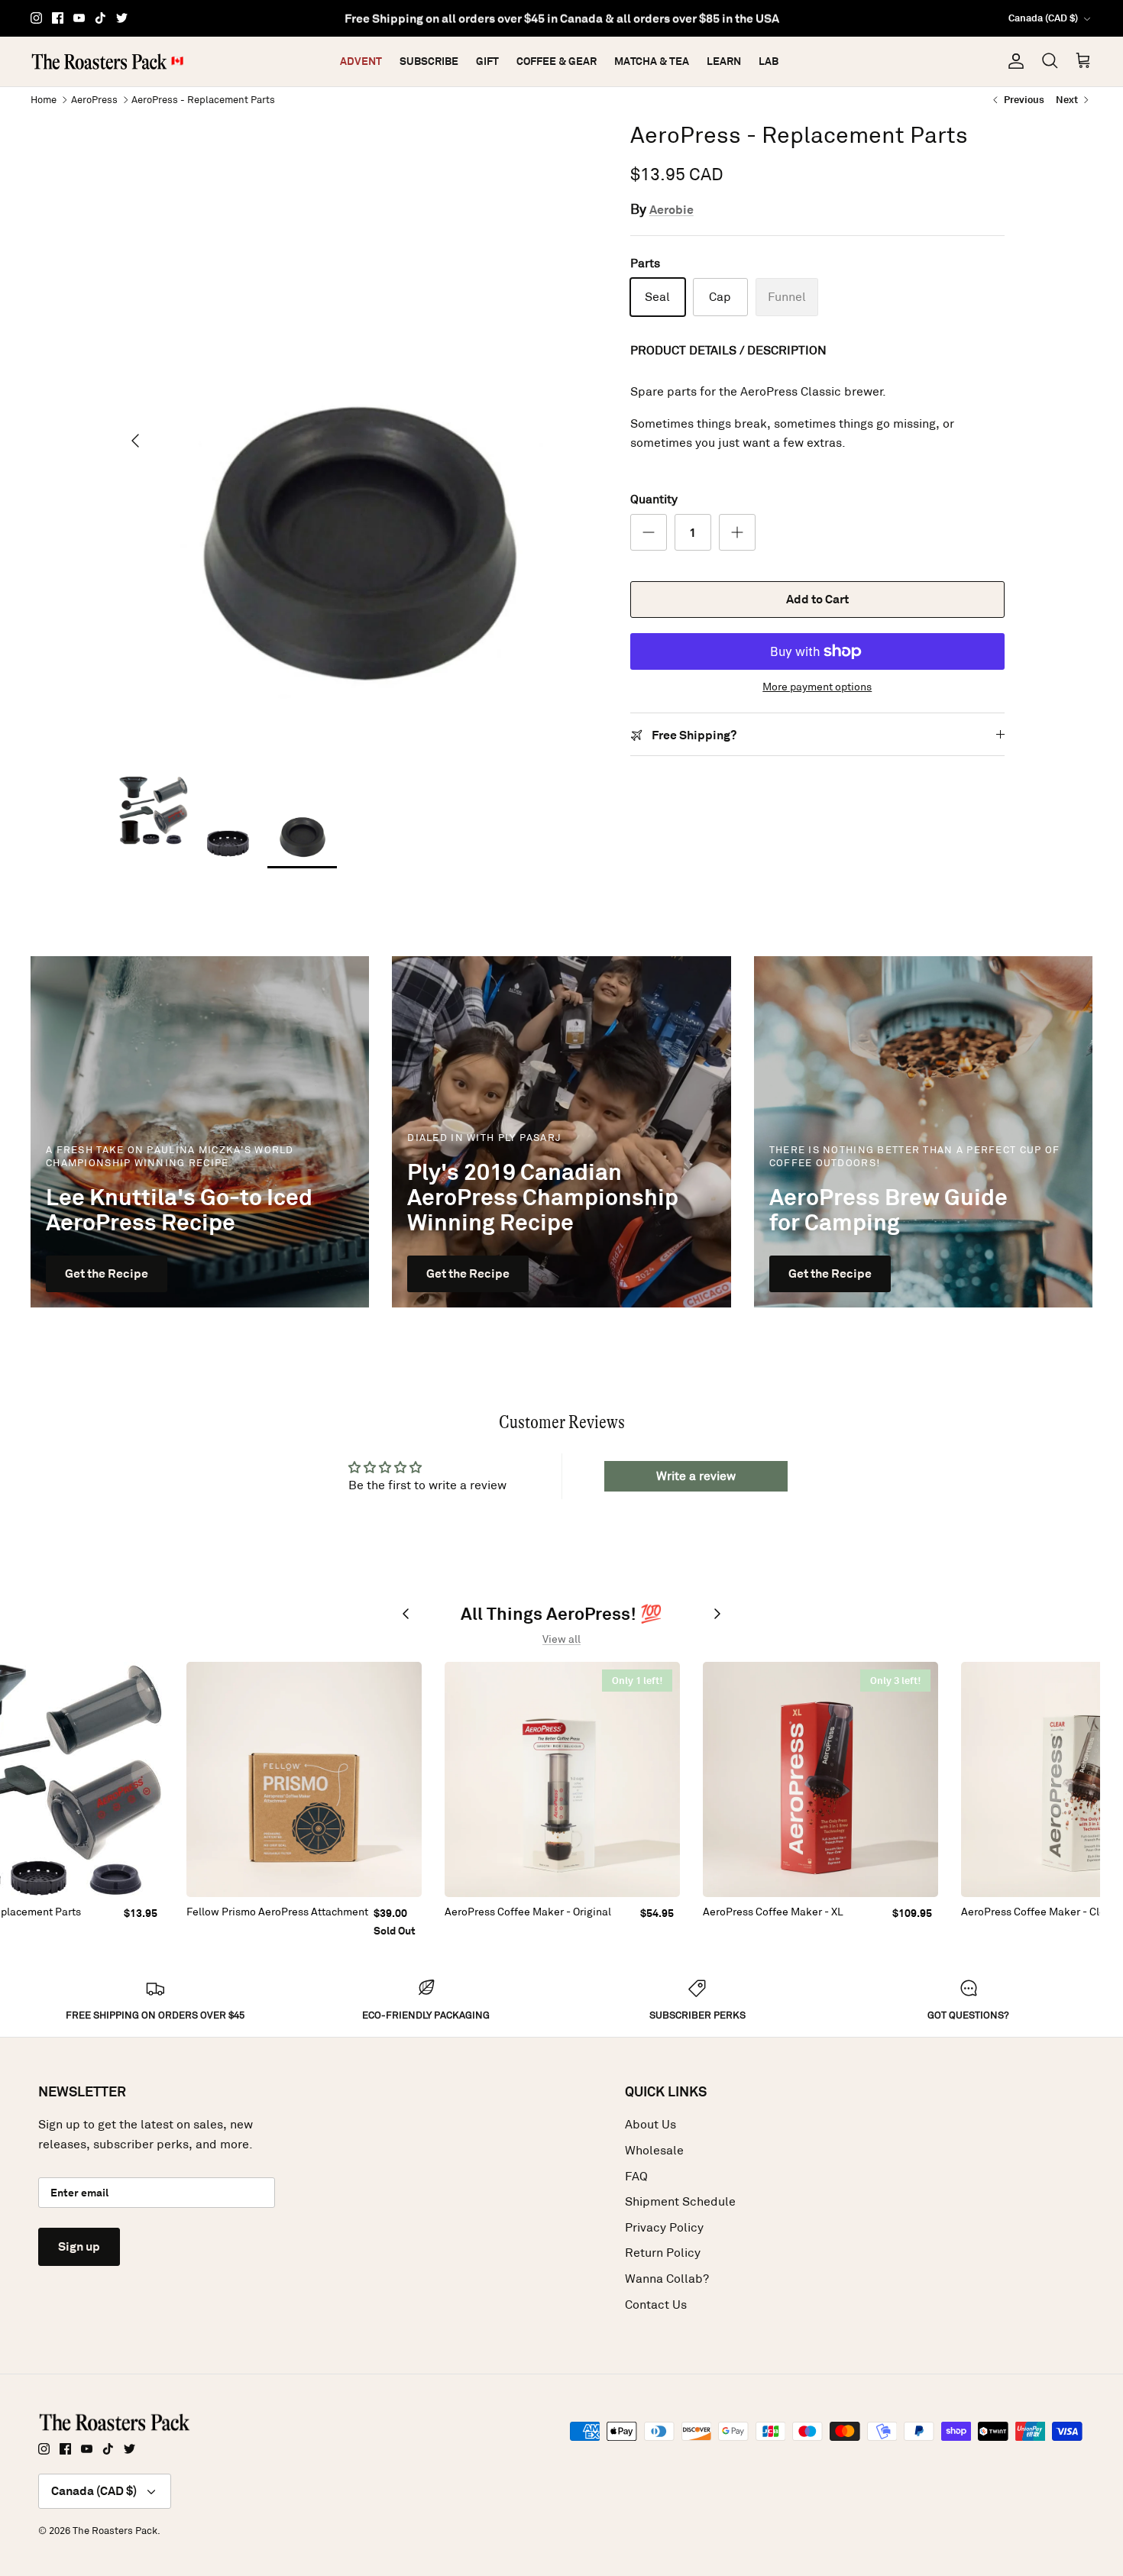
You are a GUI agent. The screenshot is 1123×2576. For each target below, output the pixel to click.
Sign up (79, 2246)
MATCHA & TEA (652, 61)
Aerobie (672, 210)
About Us (650, 2124)
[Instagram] (36, 18)
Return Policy (663, 2253)
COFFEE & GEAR (557, 61)
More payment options (817, 687)
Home (44, 99)
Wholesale (654, 2150)
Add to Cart (817, 599)
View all (561, 1639)
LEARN (724, 61)
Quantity (654, 499)
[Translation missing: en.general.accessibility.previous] (406, 1614)
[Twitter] (122, 18)
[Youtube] (79, 18)
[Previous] (135, 441)
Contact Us (656, 2305)
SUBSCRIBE (429, 61)
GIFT (487, 61)
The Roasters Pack (115, 2531)
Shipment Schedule (680, 2201)
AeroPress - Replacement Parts (203, 99)
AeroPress (94, 99)
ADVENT (361, 61)
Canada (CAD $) (1043, 18)
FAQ (636, 2176)
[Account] (1013, 61)
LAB (769, 61)
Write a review (696, 1476)
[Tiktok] (100, 18)
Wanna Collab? (667, 2279)
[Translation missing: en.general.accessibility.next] (717, 1614)
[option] (358, 440)
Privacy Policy (664, 2227)
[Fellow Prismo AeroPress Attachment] (304, 1779)
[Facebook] (58, 18)
